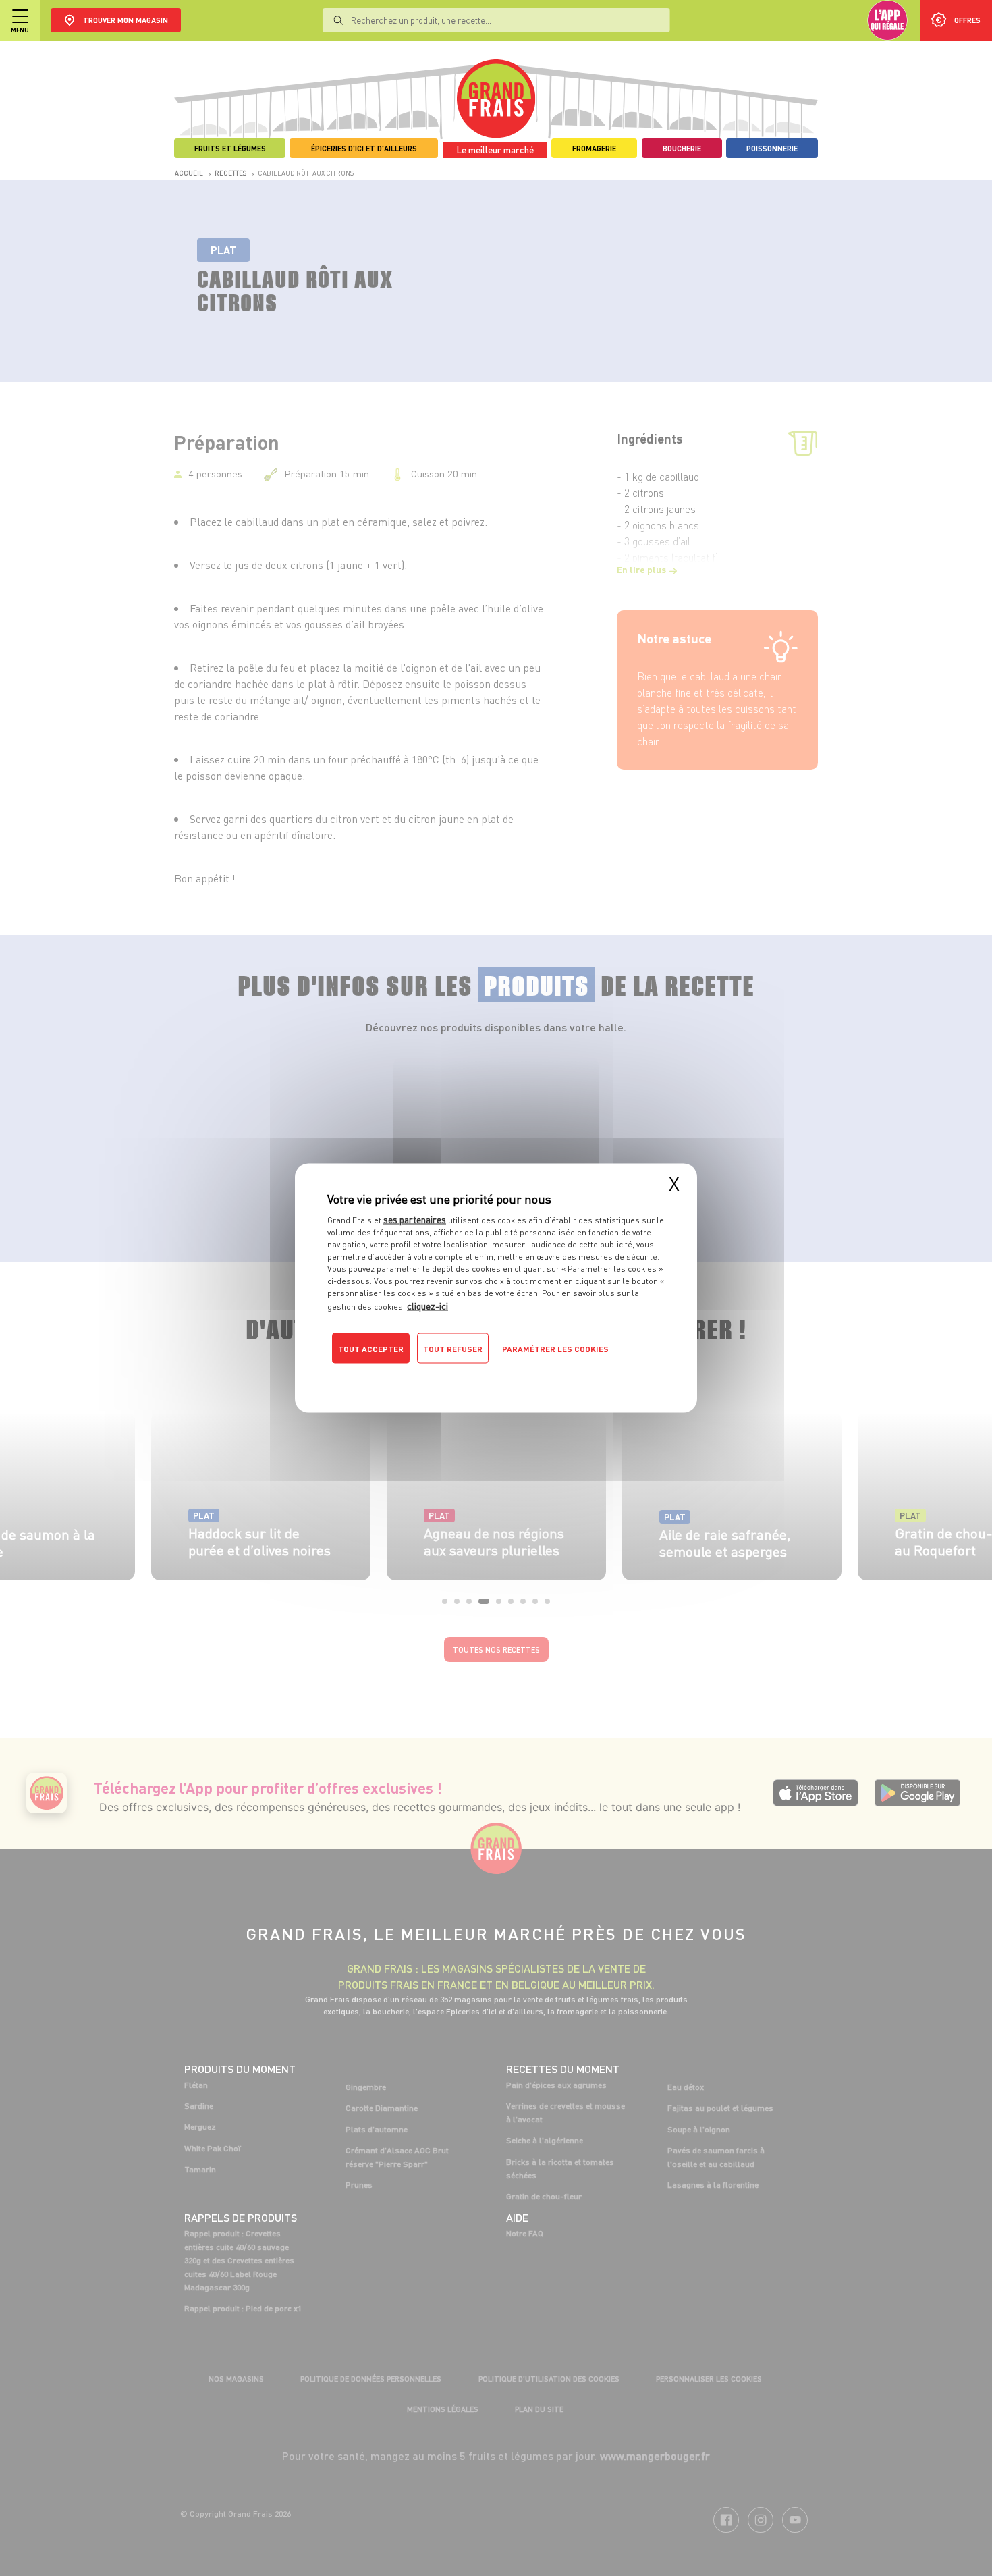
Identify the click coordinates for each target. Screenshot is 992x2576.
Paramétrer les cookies (555, 1349)
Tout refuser (453, 1349)
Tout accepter (371, 1349)
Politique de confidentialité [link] (418, 1376)
